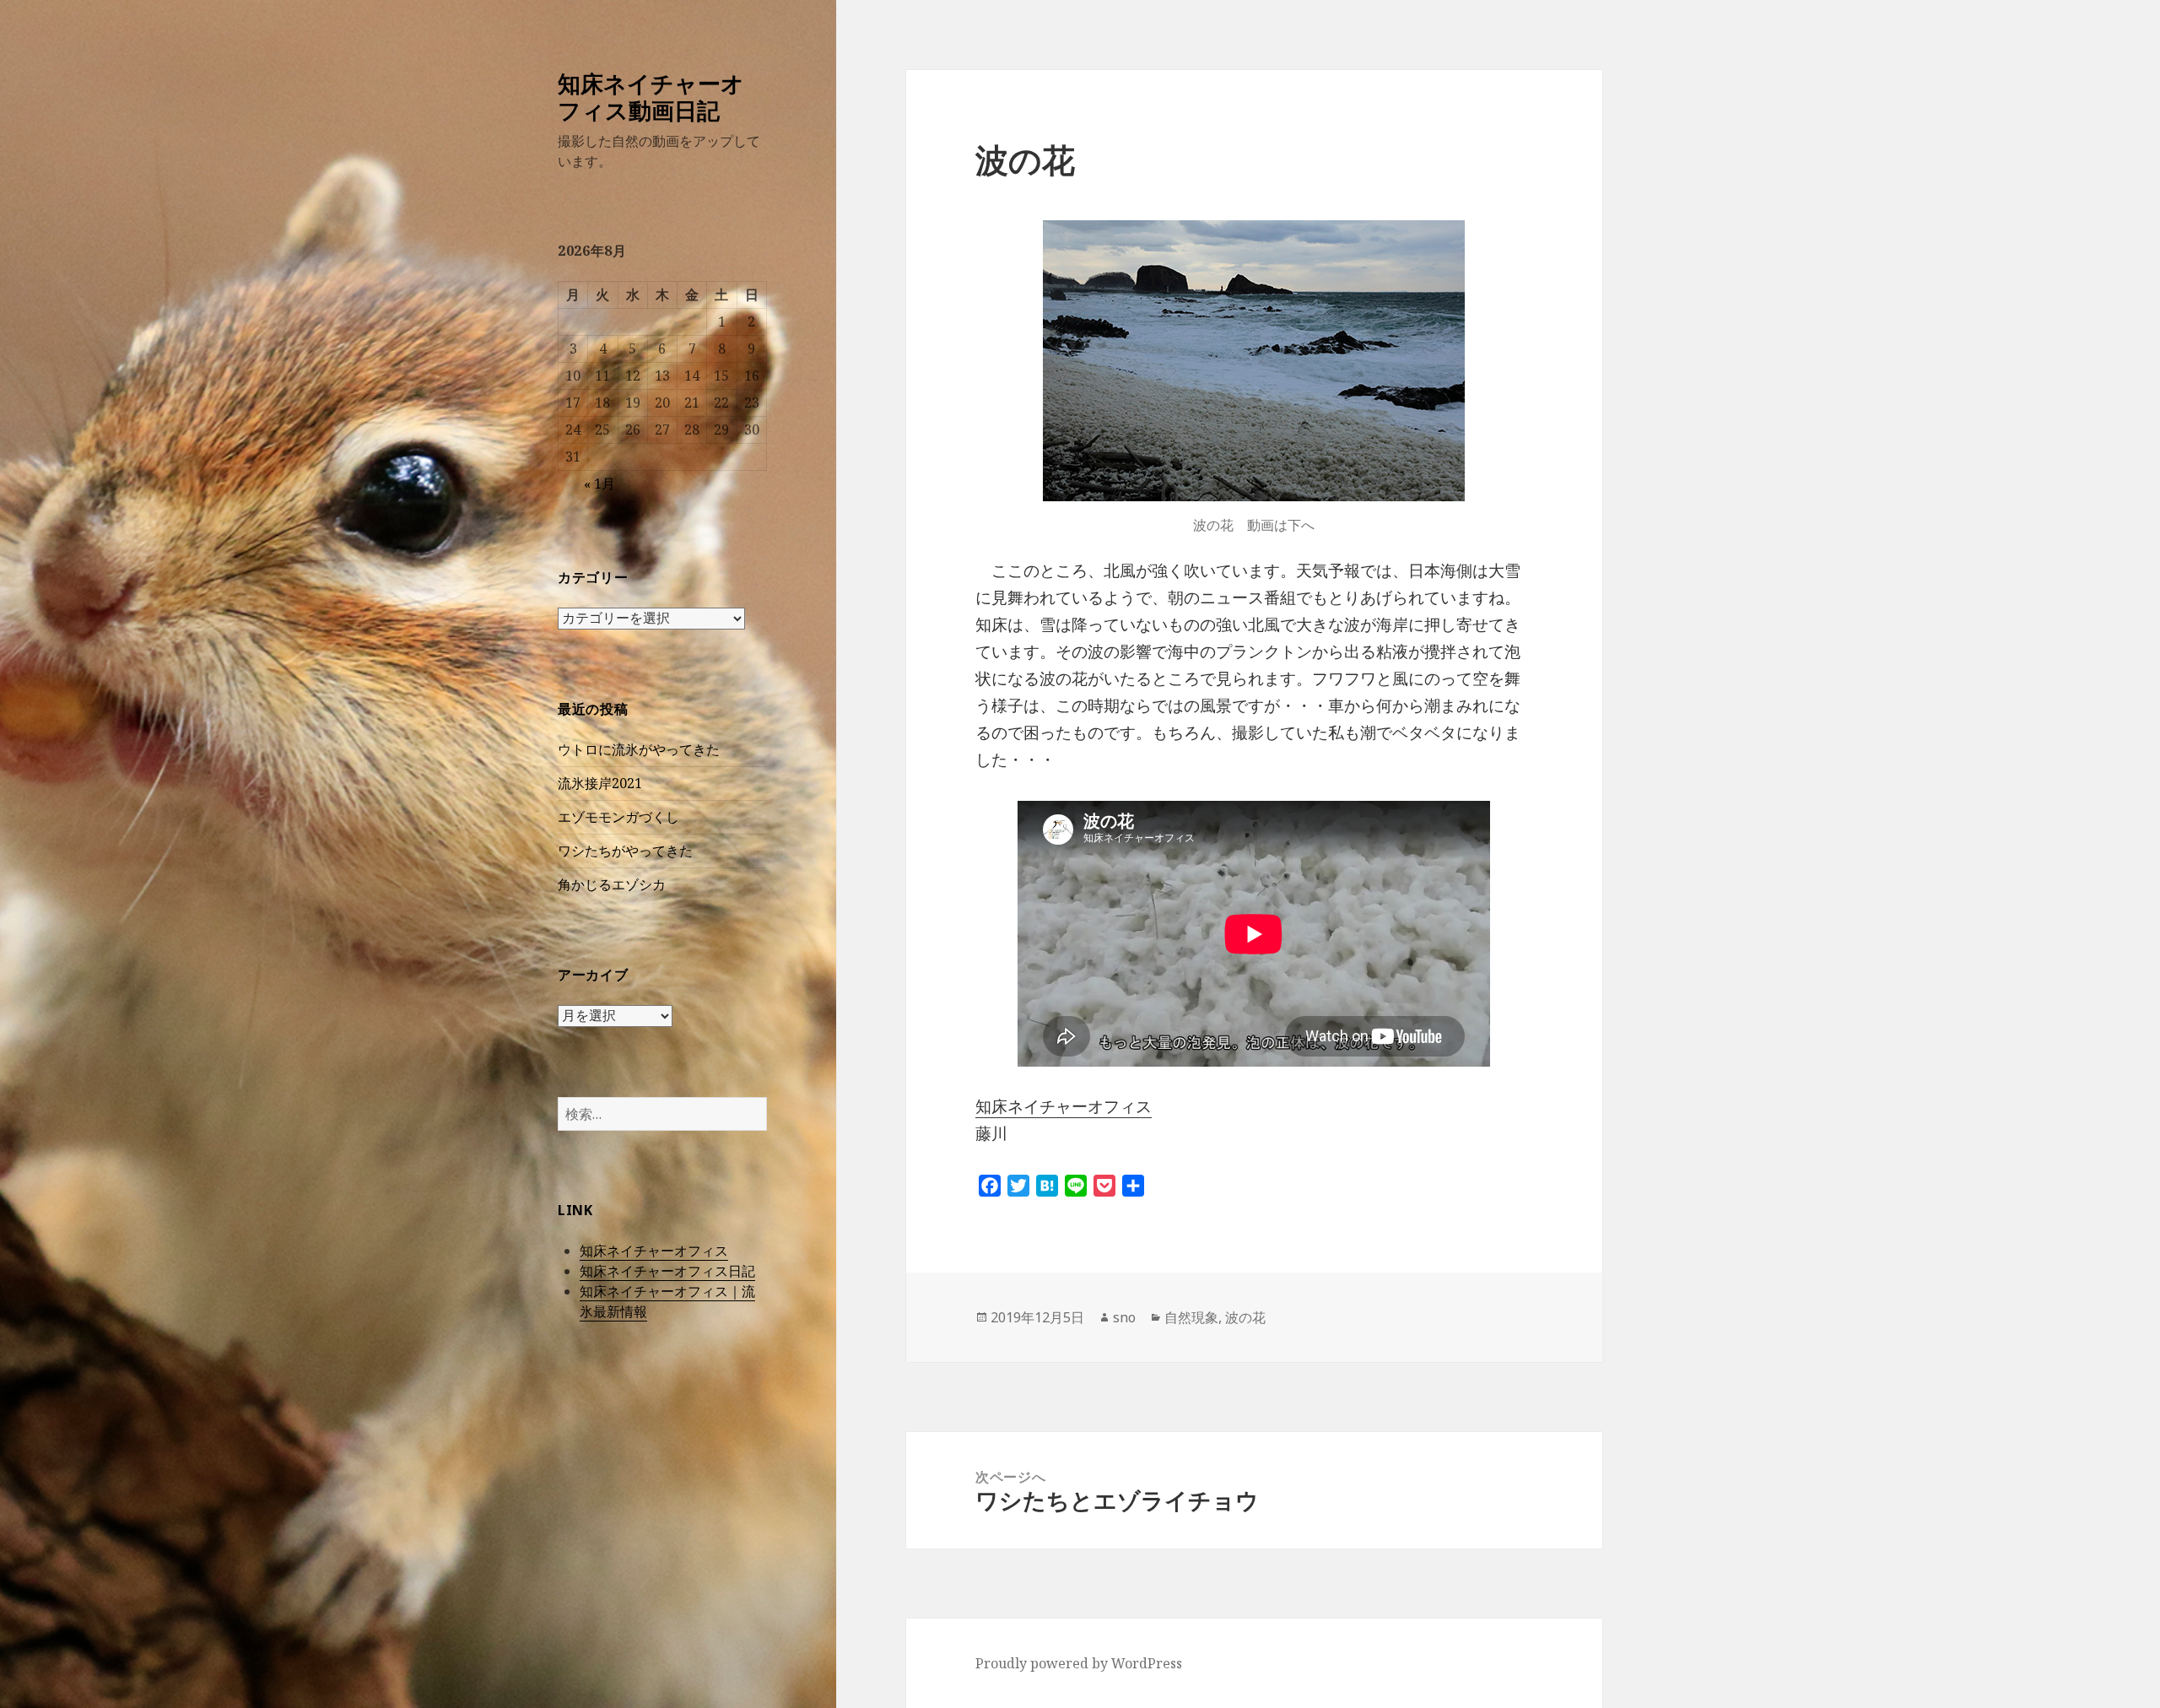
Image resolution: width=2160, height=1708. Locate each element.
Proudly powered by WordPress (1079, 1663)
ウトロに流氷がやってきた (639, 749)
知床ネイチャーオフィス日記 (667, 1271)
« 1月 (599, 484)
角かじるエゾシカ (612, 884)
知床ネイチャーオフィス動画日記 (651, 97)
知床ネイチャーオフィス (654, 1251)
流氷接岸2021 (600, 783)
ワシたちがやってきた (625, 851)
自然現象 (1191, 1317)
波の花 (1245, 1317)
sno (1124, 1317)
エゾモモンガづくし (618, 817)
